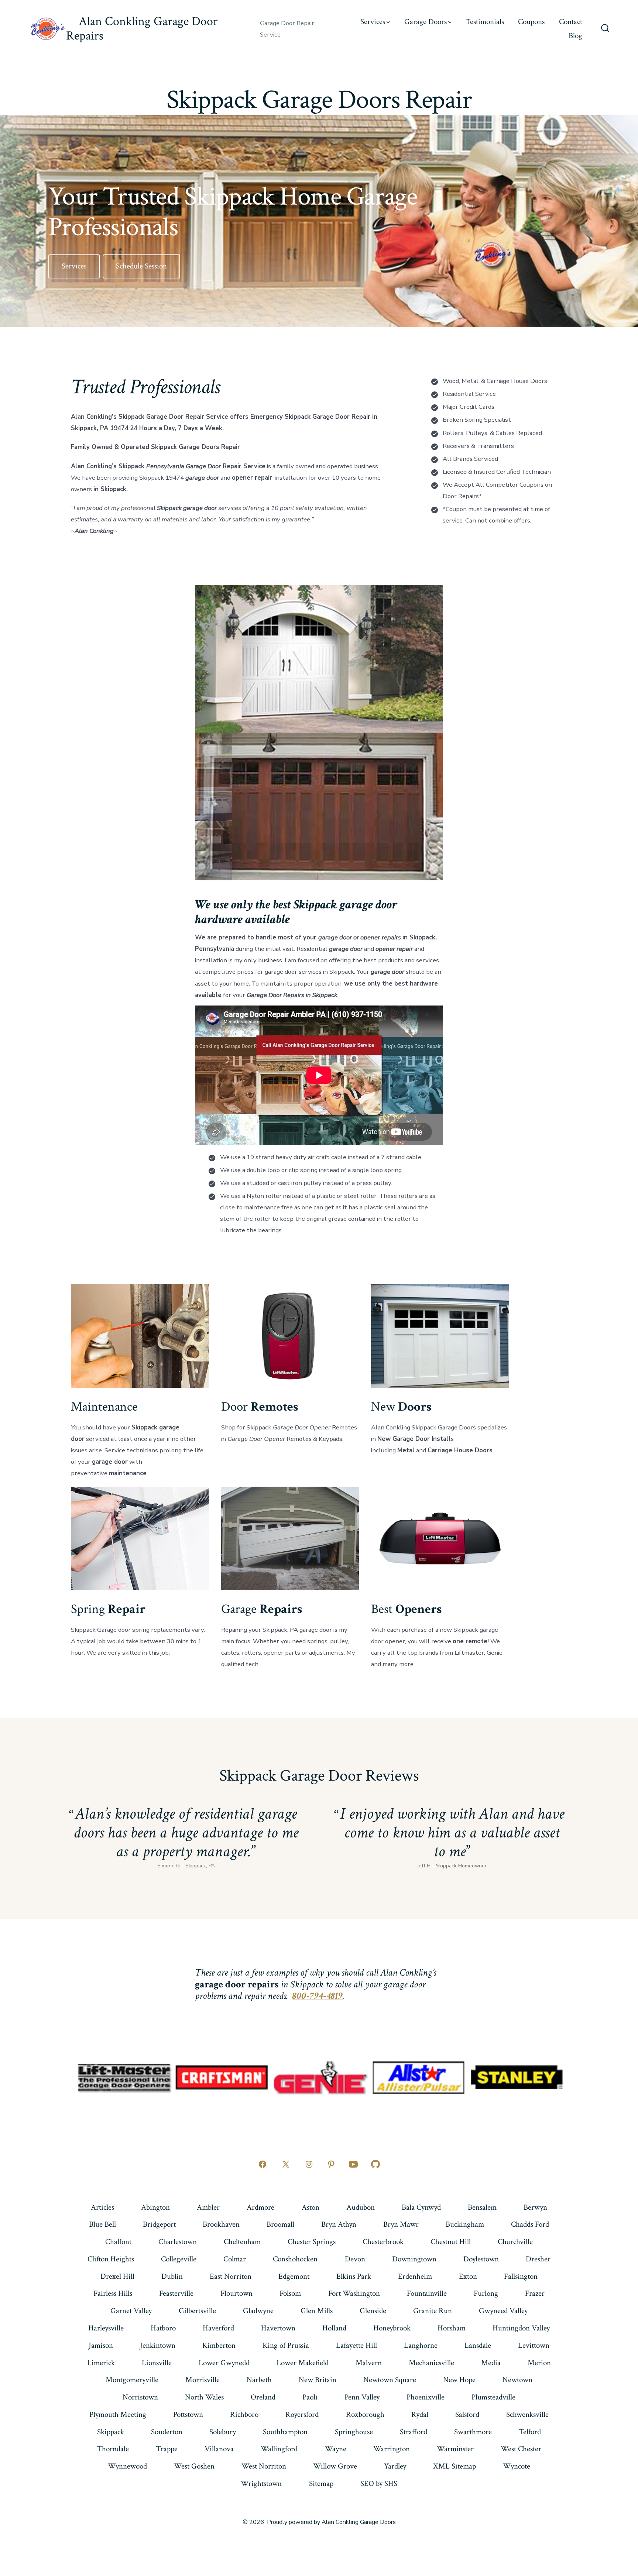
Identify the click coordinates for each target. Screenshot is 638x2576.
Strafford (414, 2432)
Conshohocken (295, 2259)
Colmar (235, 2259)
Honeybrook (392, 2328)
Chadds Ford (530, 2224)
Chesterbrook (383, 2242)
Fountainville (427, 2293)
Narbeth (259, 2380)
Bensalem (482, 2207)
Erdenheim (415, 2276)
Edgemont (294, 2276)
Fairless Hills (113, 2293)
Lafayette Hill (356, 2345)
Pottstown (188, 2414)
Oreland (263, 2397)
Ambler (208, 2207)
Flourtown (236, 2293)
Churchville (515, 2242)
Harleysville (106, 2328)
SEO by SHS (379, 2483)
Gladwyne (258, 2311)
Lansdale (478, 2345)
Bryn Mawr (401, 2224)
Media (491, 2363)
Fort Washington (354, 2293)
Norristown (140, 2397)
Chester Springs (312, 2242)
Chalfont (118, 2242)
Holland (334, 2328)
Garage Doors (426, 22)
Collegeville (179, 2259)
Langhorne (421, 2345)
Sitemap (321, 2483)
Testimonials (485, 22)
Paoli (310, 2397)
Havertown (278, 2328)
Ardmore (260, 2207)
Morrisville (203, 2380)
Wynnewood (127, 2466)
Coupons (531, 22)
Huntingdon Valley (521, 2328)
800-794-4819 (318, 1996)
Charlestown (178, 2242)
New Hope (459, 2380)
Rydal (420, 2414)
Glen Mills (317, 2311)
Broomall (280, 2224)
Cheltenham (242, 2242)
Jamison (101, 2345)
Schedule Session (141, 266)
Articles (102, 2207)
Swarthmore (473, 2432)
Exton (468, 2276)
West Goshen (194, 2466)
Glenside (373, 2311)
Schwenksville (527, 2414)
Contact (571, 22)
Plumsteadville (493, 2397)
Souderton (167, 2432)
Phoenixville (426, 2397)
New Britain (318, 2380)
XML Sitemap (455, 2466)
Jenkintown (158, 2345)
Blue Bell (102, 2224)
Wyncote (517, 2466)
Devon (355, 2259)
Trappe (167, 2449)
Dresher (538, 2259)
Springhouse (354, 2432)
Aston (311, 2207)
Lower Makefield (303, 2363)
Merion (539, 2363)
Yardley (395, 2466)
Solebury (223, 2432)
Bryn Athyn (339, 2224)
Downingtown (414, 2259)
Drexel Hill (117, 2276)
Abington (155, 2207)
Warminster (455, 2449)
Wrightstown (261, 2483)
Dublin (172, 2276)
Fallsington (521, 2276)
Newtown (517, 2380)
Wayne (336, 2449)
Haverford (218, 2328)
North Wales (204, 2397)
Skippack (111, 2432)
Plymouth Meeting (118, 2414)
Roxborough (365, 2414)
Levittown (534, 2345)
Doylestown (481, 2259)
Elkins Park (354, 2276)
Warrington (392, 2449)
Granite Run (433, 2311)
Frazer (535, 2293)
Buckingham (465, 2224)
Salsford (467, 2414)
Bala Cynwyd (421, 2207)
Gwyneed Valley (503, 2311)
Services (373, 22)
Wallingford (279, 2449)
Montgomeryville (132, 2380)
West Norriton (264, 2466)
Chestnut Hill (451, 2242)
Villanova (219, 2449)
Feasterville (176, 2293)
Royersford (302, 2414)
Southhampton (285, 2432)
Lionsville (157, 2363)
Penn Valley (362, 2397)
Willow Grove (335, 2466)
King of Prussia (286, 2345)
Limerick (101, 2363)
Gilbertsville (197, 2311)
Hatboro (163, 2328)
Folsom (290, 2293)
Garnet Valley (131, 2311)
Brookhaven (221, 2224)
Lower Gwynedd (224, 2363)
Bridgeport (159, 2224)
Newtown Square (390, 2380)
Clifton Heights (111, 2259)
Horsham (452, 2328)
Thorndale (113, 2449)
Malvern (369, 2363)
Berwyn (535, 2207)
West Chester (521, 2449)
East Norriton (231, 2276)
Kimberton (219, 2345)
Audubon (361, 2207)
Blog (575, 36)
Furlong (486, 2293)
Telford (530, 2432)
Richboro (244, 2414)
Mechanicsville (431, 2363)
